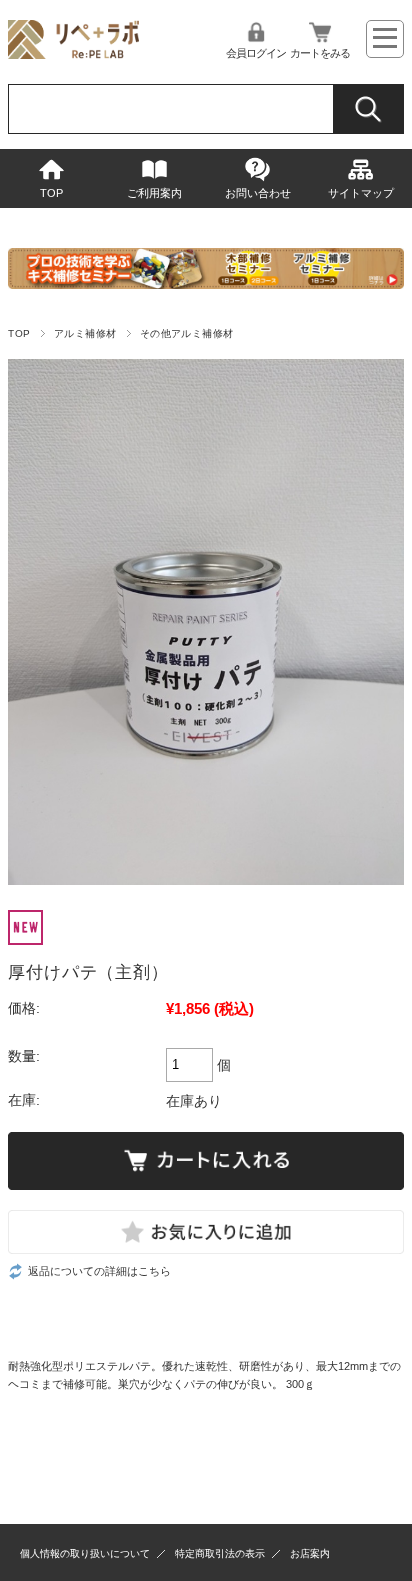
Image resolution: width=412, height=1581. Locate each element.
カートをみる (320, 53)
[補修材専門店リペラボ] (73, 53)
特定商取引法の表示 (220, 1553)
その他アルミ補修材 (187, 333)
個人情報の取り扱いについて (85, 1553)
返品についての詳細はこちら (99, 1271)
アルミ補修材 (85, 333)
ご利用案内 (154, 193)
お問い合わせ (258, 193)
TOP (51, 193)
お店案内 (310, 1553)
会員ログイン (256, 53)
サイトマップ (361, 193)
